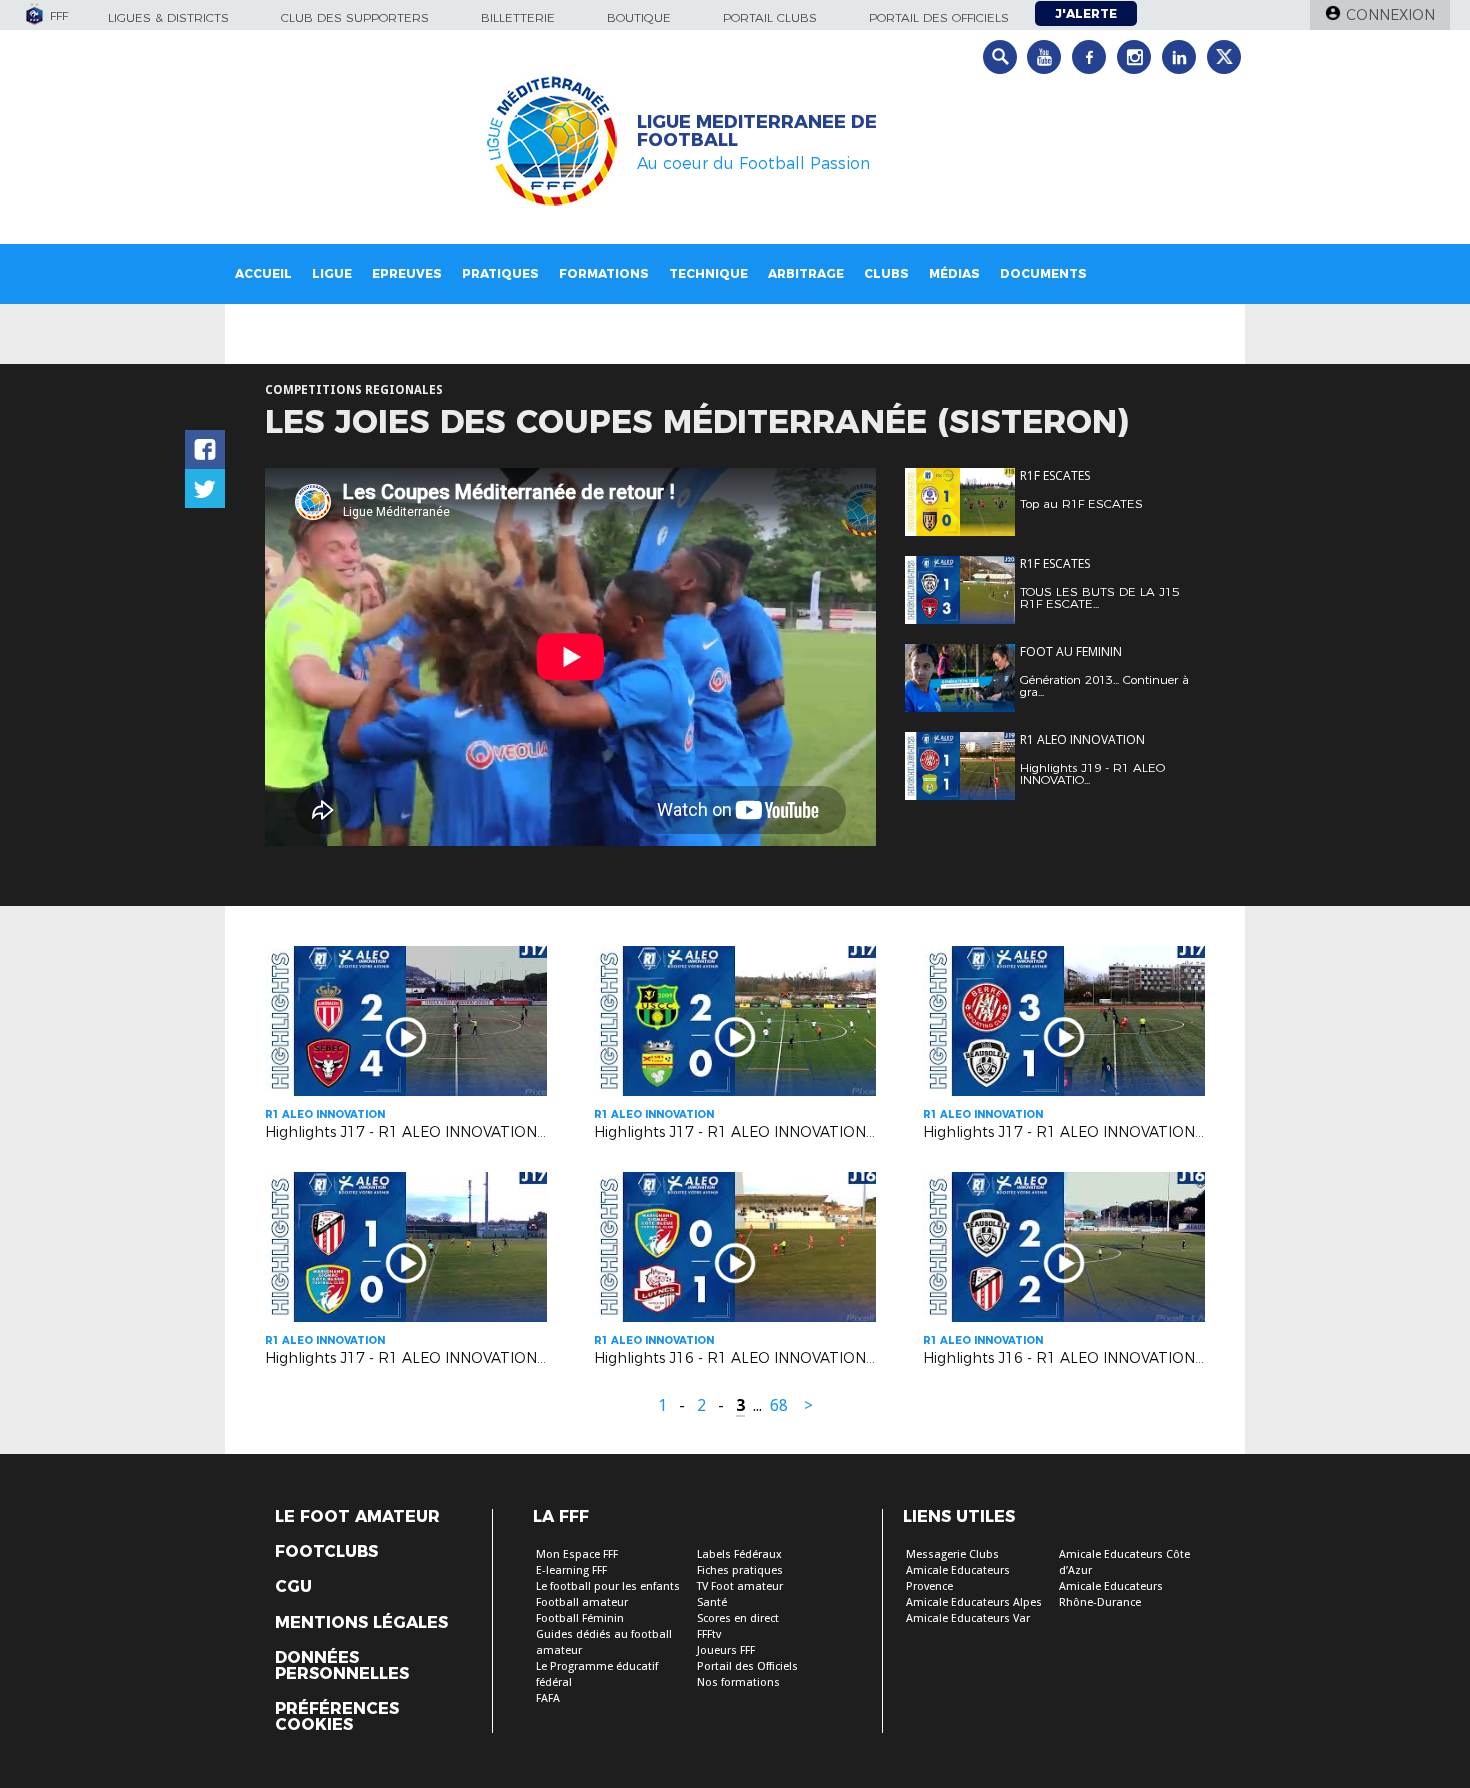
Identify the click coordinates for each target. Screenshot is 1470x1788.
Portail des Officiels (747, 1666)
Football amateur (582, 1602)
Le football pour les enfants (608, 1586)
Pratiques (500, 273)
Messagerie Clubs (952, 1554)
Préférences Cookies (337, 1717)
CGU (293, 1587)
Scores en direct (738, 1618)
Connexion (1390, 15)
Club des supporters (355, 17)
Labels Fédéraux (739, 1554)
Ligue (332, 273)
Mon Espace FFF (577, 1554)
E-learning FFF (571, 1570)
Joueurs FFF (726, 1650)
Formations (604, 273)
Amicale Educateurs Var (968, 1618)
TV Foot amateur (740, 1586)
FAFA (548, 1698)
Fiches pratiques (740, 1570)
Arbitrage (806, 273)
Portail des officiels (939, 17)
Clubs (886, 273)
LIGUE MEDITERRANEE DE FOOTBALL (757, 131)
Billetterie (518, 17)
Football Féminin (580, 1618)
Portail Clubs (770, 17)
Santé (712, 1602)
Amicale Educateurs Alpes (974, 1602)
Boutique (639, 17)
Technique (708, 273)
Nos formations (738, 1682)
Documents (1043, 273)
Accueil (263, 273)
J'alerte (1086, 13)
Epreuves (407, 273)
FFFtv (709, 1634)
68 (779, 1405)
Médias (954, 273)
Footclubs (326, 1552)
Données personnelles (342, 1666)
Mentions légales (361, 1623)
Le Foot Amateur (357, 1517)
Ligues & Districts (168, 17)
